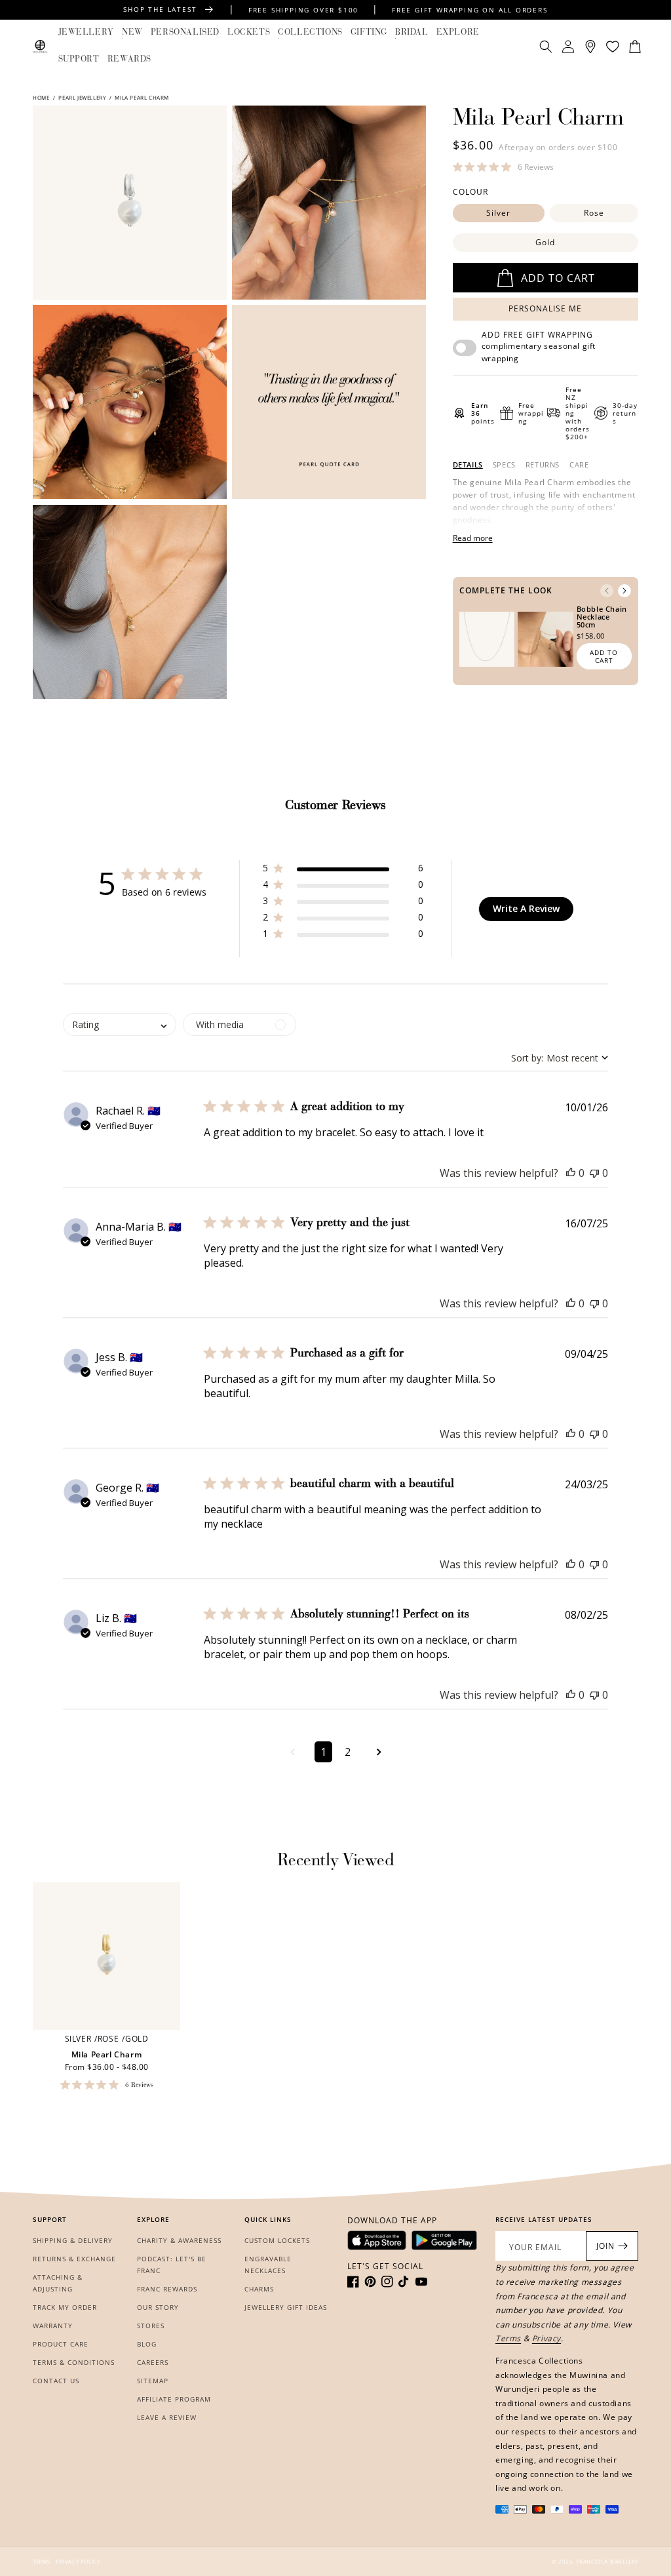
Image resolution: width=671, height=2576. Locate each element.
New (132, 32)
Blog (147, 2344)
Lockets (249, 32)
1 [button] (323, 1752)
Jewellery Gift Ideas (286, 2307)
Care (579, 465)
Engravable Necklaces (268, 2265)
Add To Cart (604, 656)
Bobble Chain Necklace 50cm (602, 617)
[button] (86, 33)
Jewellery (86, 32)
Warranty (53, 2326)
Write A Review (526, 908)
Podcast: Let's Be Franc (172, 2265)
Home (42, 97)
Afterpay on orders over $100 (558, 147)
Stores (151, 2326)
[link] (503, 167)
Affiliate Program (174, 2399)
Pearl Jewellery (82, 97)
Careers (153, 2362)
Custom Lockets (277, 2240)
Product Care (61, 2344)
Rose (594, 213)
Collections (310, 32)
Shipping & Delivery (73, 2240)
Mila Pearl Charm (107, 2055)
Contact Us (56, 2381)
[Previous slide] (607, 591)
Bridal (412, 32)
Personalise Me (545, 308)
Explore (458, 32)
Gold (545, 242)
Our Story (158, 2307)
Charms (259, 2289)
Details (468, 465)
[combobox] (560, 1058)
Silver (498, 213)
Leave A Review (167, 2417)
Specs (504, 465)
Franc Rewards (167, 2289)
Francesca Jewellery (607, 2561)
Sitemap (153, 2381)
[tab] (468, 465)
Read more (473, 538)
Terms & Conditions (74, 2362)
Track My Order (65, 2307)
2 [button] (348, 1752)
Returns (543, 465)
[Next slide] (624, 591)
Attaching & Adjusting (58, 2283)
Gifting (369, 32)
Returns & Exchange (74, 2259)
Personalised (185, 32)
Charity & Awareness (179, 2240)
